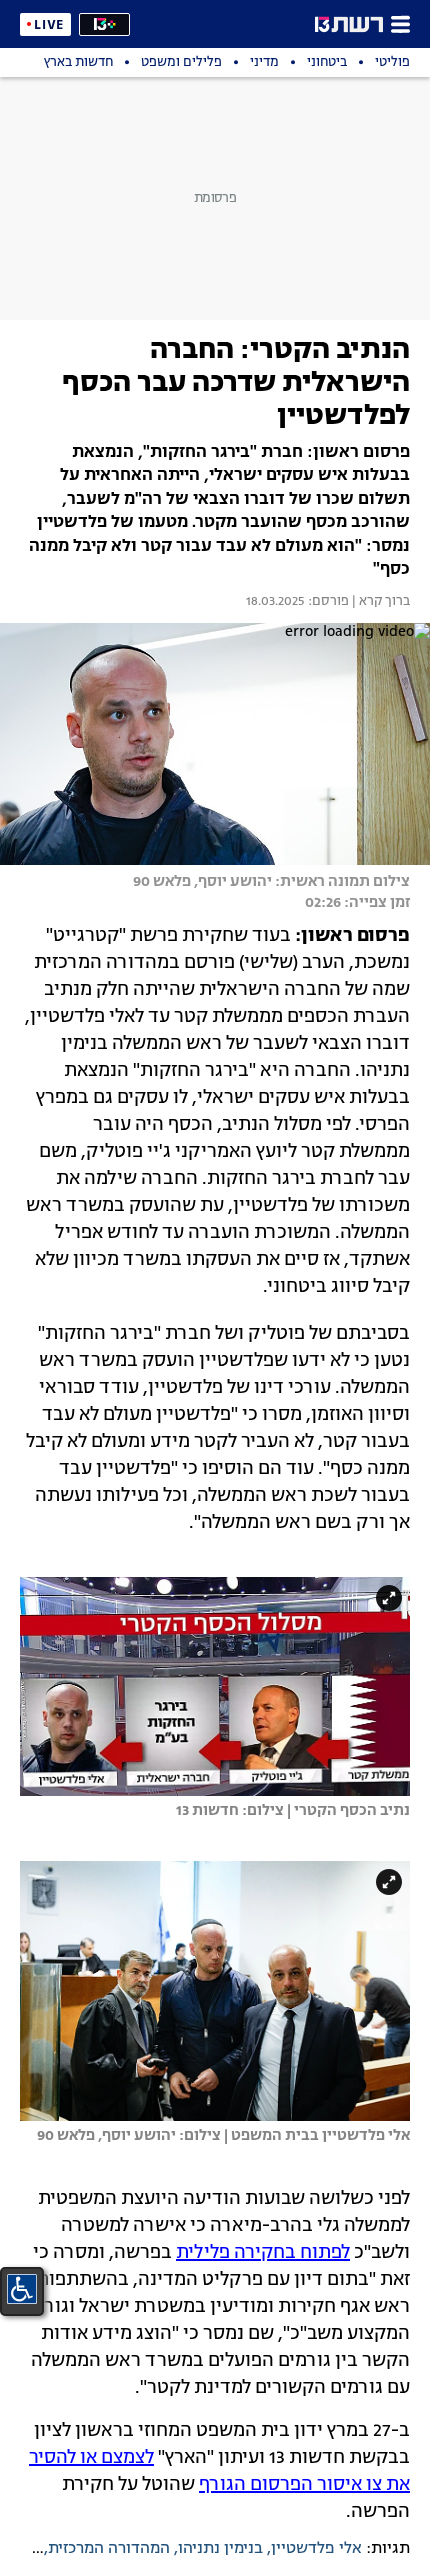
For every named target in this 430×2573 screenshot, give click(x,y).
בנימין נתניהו (220, 2549)
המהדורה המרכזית (109, 2549)
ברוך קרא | (379, 602)
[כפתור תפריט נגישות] (22, 2289)
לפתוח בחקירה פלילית (263, 2253)
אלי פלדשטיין (316, 2549)
